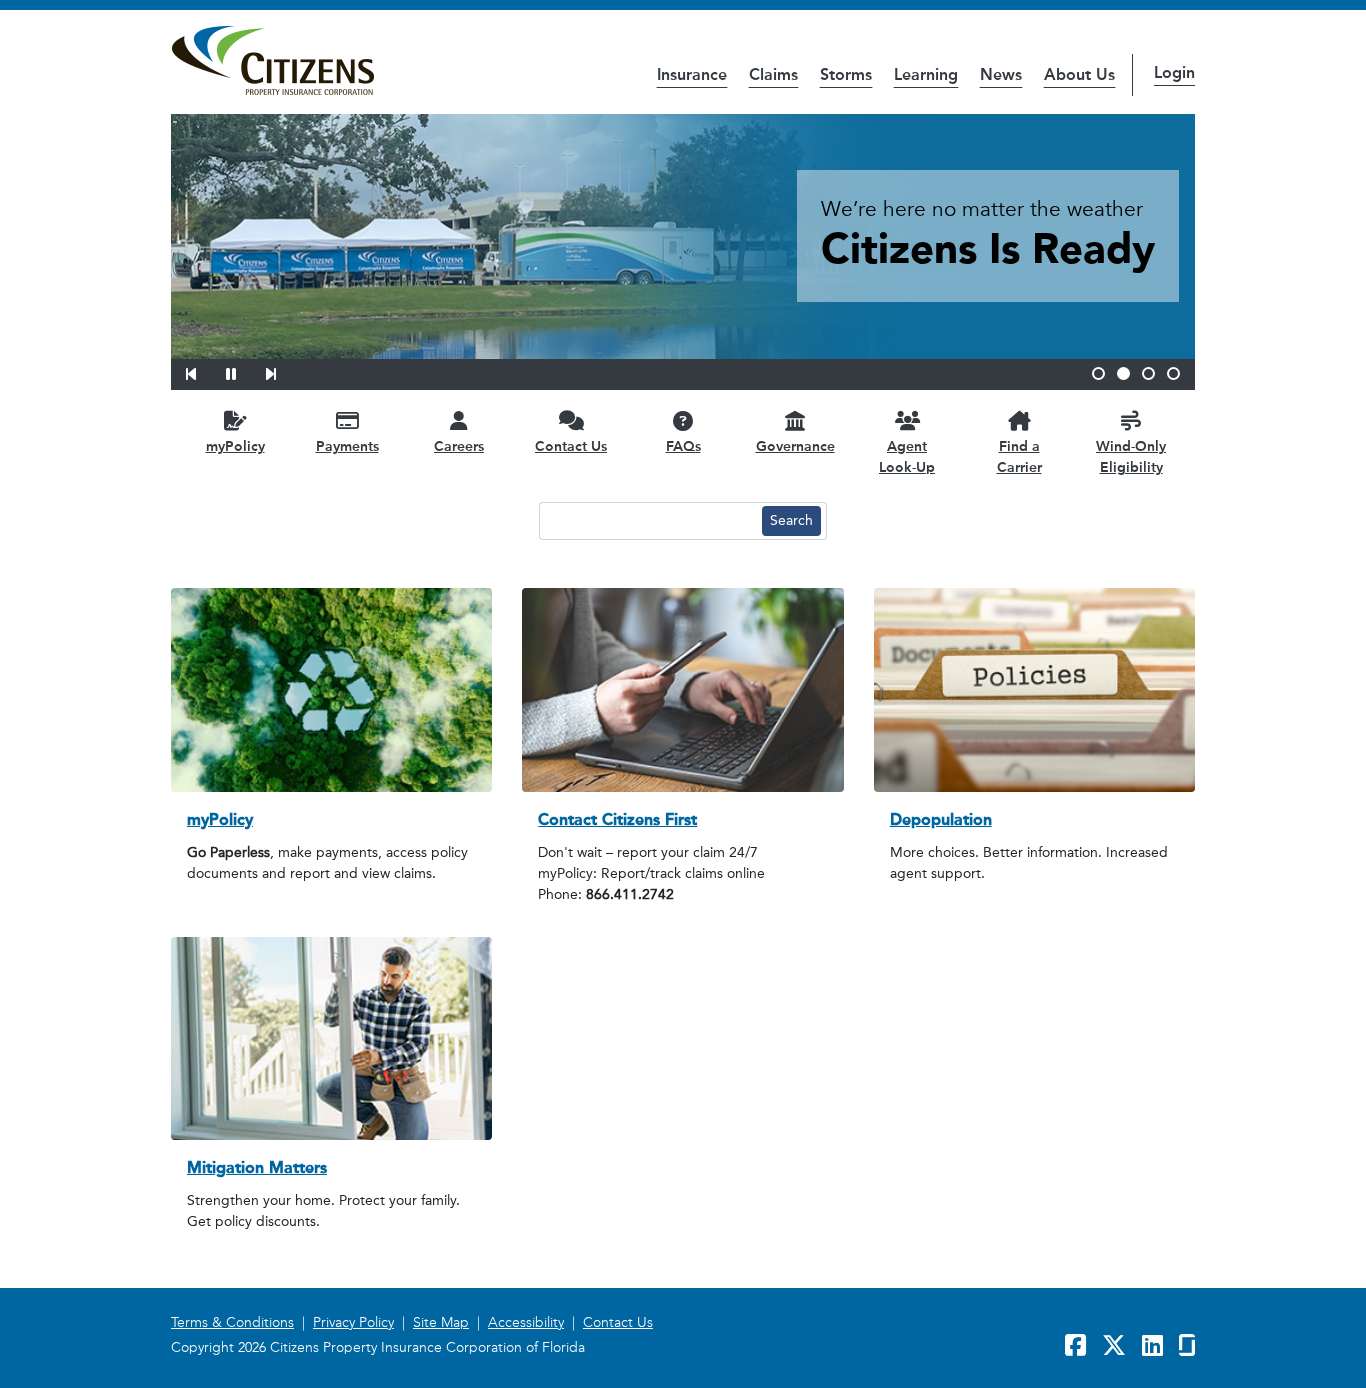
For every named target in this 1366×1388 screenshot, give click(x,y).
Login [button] (1174, 72)
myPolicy (220, 819)
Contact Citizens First (617, 819)
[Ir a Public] (272, 61)
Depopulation (941, 819)
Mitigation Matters (257, 1167)
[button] (204, 371)
